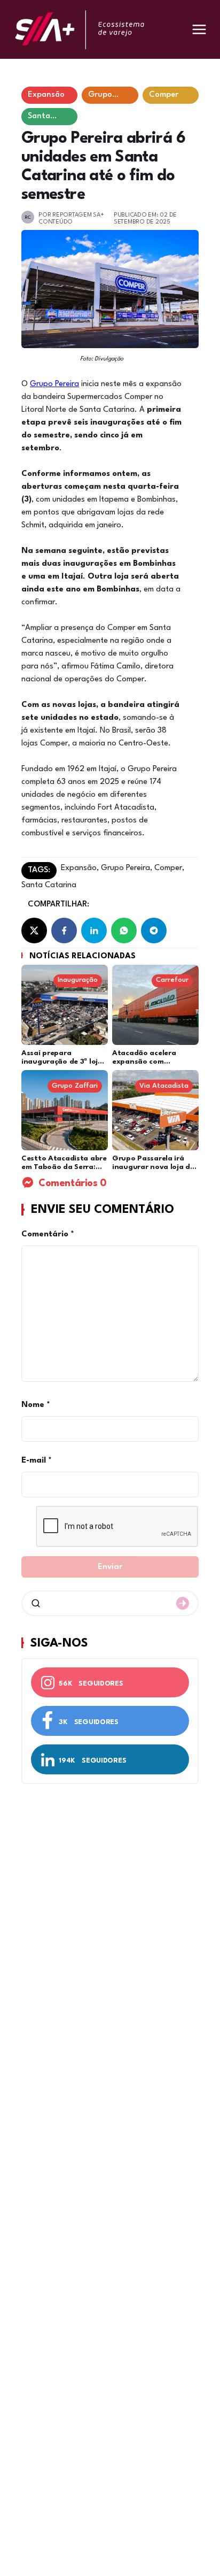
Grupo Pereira (54, 384)
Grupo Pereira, (125, 868)
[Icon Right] (183, 1603)
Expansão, (80, 868)
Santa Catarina (49, 885)
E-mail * (37, 1461)
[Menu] (199, 29)
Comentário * (48, 1235)
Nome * (36, 1405)
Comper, (168, 868)
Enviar (110, 1567)
